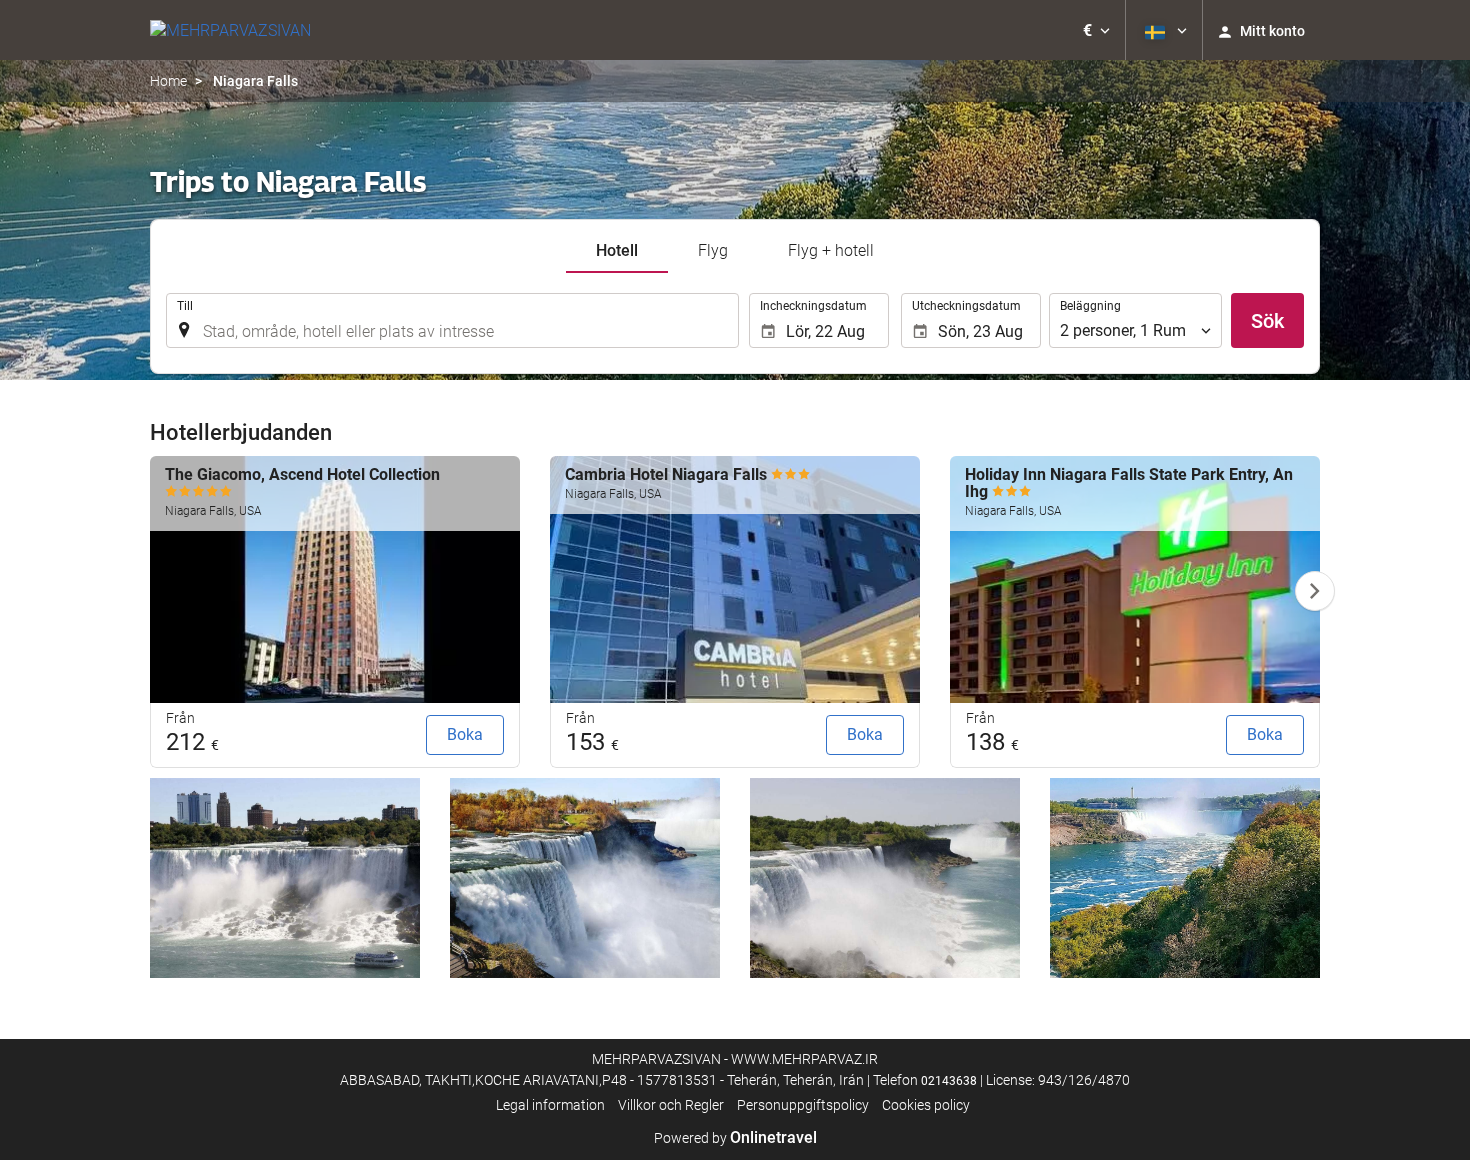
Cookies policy (926, 1105)
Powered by (735, 1138)
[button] (1096, 30)
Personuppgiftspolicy (803, 1105)
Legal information (550, 1105)
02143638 (949, 1081)
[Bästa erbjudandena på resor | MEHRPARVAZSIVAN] (230, 30)
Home (168, 81)
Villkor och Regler (671, 1105)
